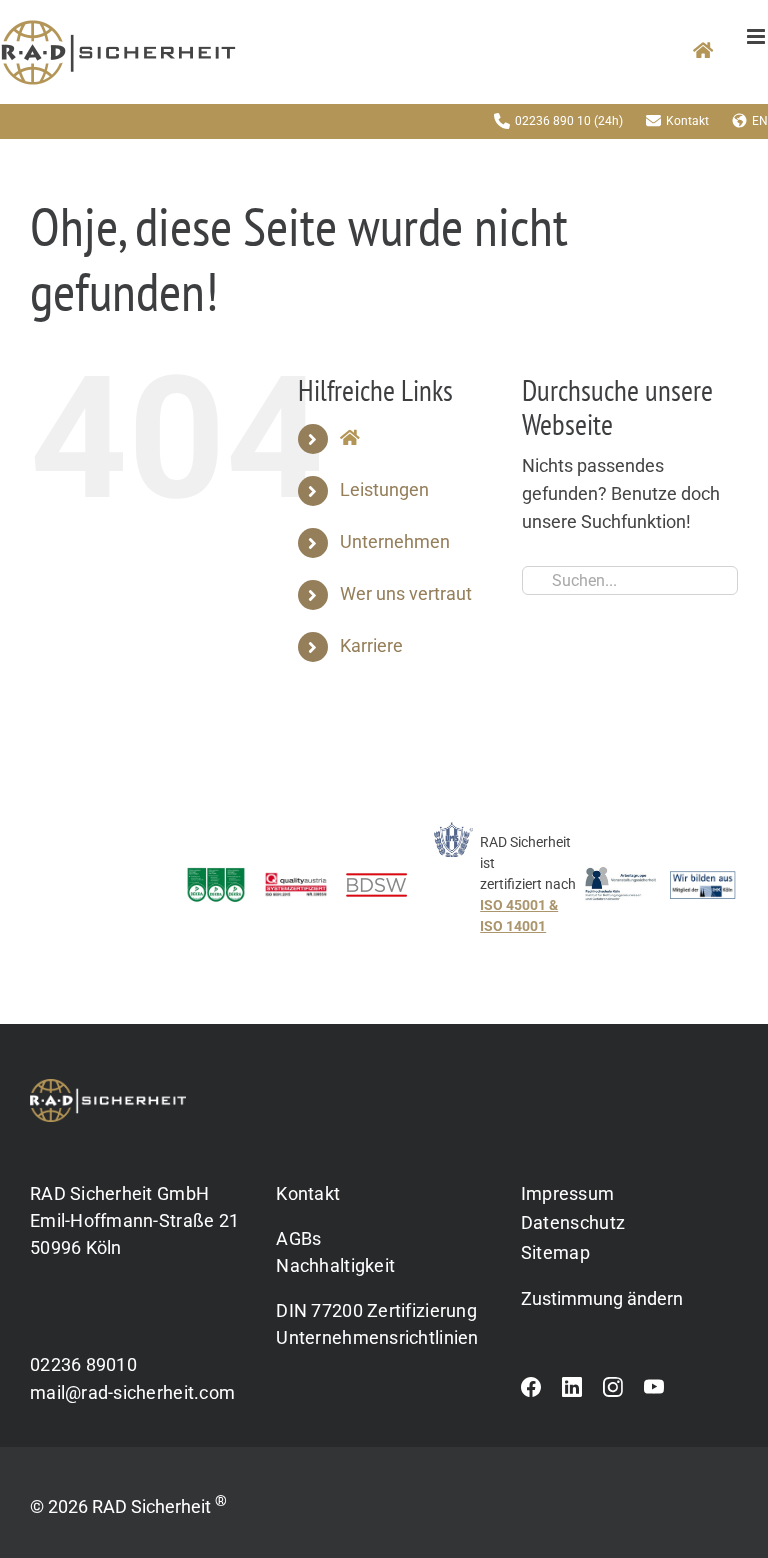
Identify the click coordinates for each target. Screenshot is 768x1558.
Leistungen (384, 490)
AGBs (298, 1238)
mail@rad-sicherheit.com (132, 1392)
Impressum (567, 1193)
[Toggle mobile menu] (757, 36)
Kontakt (687, 121)
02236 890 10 (553, 121)
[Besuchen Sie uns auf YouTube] (654, 1392)
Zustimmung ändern (602, 1299)
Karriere (371, 646)
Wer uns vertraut (406, 594)
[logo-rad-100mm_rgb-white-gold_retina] (108, 1087)
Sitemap (555, 1252)
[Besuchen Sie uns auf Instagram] (613, 1392)
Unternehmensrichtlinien (377, 1337)
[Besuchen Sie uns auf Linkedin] (572, 1392)
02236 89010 (83, 1364)
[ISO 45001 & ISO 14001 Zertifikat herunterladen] (503, 894)
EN (760, 121)
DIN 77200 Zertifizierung (376, 1310)
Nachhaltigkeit (335, 1265)
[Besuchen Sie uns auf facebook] (531, 1392)
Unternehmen (395, 542)
